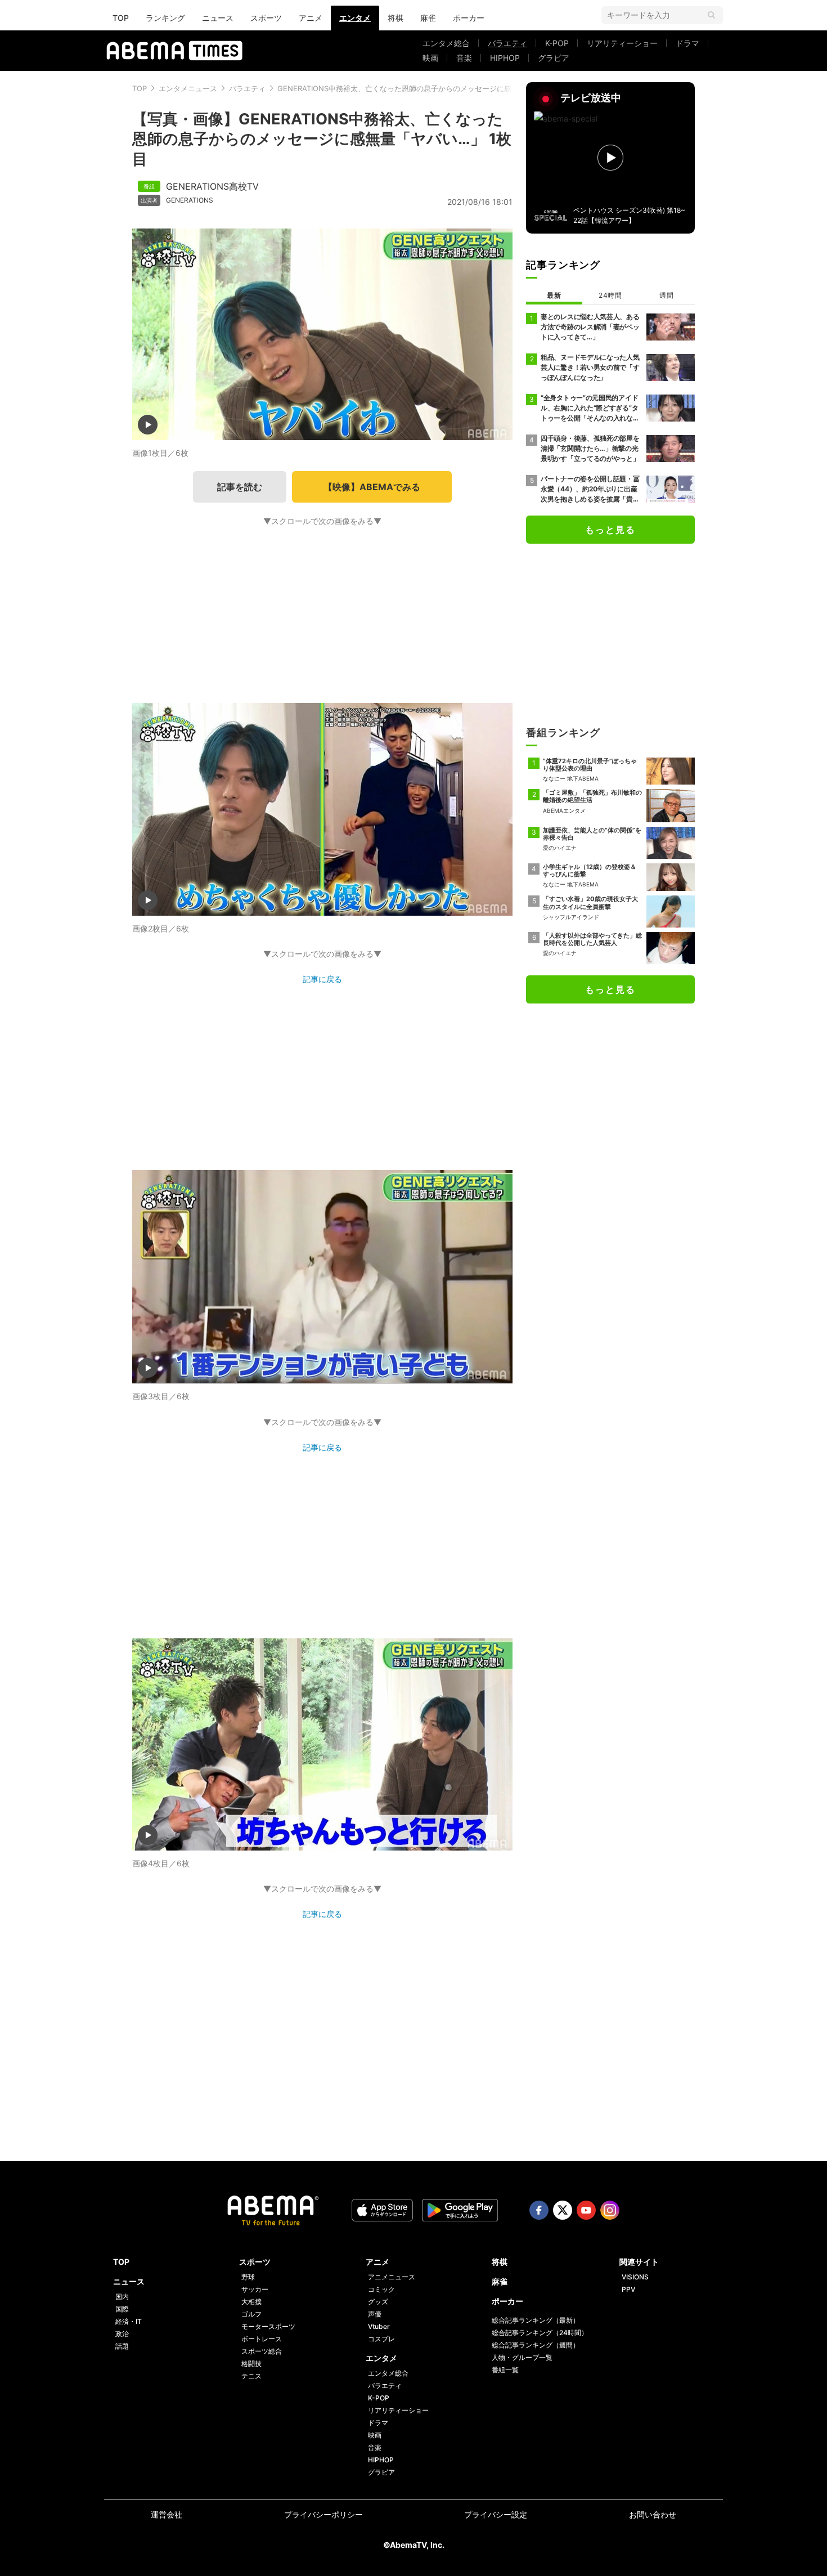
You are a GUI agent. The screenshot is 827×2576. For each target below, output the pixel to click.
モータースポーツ (268, 2326)
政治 (122, 2334)
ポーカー (469, 18)
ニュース (218, 18)
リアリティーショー (622, 43)
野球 (248, 2277)
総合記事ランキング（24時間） (540, 2333)
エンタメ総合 (446, 43)
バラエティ (507, 43)
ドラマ (687, 43)
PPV (628, 2289)
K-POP (557, 43)
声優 (375, 2314)
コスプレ (381, 2339)
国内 (122, 2297)
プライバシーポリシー (323, 2514)
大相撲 (251, 2302)
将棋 (395, 18)
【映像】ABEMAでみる (372, 487)
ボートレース (262, 2339)
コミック (381, 2289)
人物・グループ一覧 (522, 2357)
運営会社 (167, 2514)
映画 (430, 58)
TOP (121, 18)
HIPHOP (505, 58)
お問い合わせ (653, 2514)
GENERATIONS (190, 200)
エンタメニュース (188, 88)
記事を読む (240, 487)
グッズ (378, 2302)
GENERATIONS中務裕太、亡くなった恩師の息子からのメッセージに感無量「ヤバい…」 (423, 88)
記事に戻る (322, 979)
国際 (122, 2309)
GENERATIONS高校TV (212, 186)
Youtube (586, 2210)
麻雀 (428, 18)
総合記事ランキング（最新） (536, 2320)
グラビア (554, 58)
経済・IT (129, 2321)
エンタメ (355, 18)
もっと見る (610, 530)
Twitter (563, 2210)
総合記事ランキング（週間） (536, 2345)
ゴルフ (251, 2314)
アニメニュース (392, 2277)
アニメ (311, 18)
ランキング (165, 18)
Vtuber (379, 2326)
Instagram (610, 2210)
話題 (122, 2346)
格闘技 (251, 2364)
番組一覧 (505, 2370)
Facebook (539, 2210)
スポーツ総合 (262, 2351)
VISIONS (635, 2277)
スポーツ (266, 18)
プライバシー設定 (496, 2514)
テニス (251, 2376)
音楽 (464, 58)
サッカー (255, 2289)
